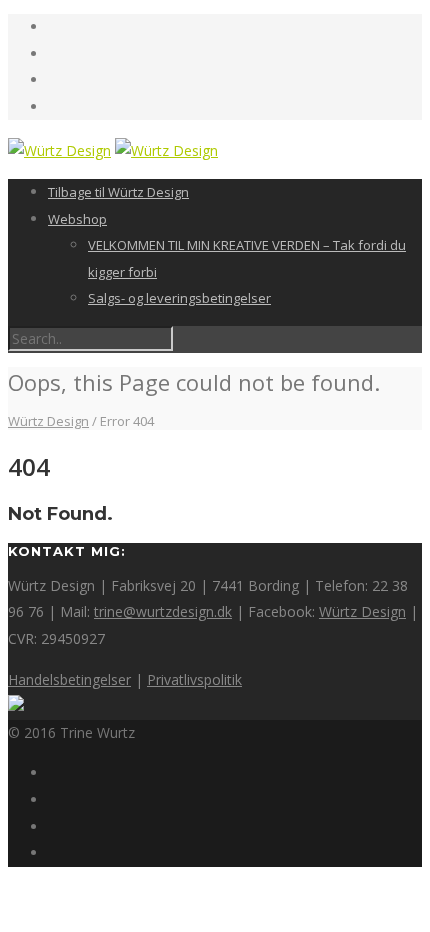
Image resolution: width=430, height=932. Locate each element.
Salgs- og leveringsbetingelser (179, 298)
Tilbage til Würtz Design (118, 192)
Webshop (77, 219)
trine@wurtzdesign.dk (163, 611)
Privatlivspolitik (194, 679)
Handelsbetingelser (69, 679)
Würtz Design (362, 611)
